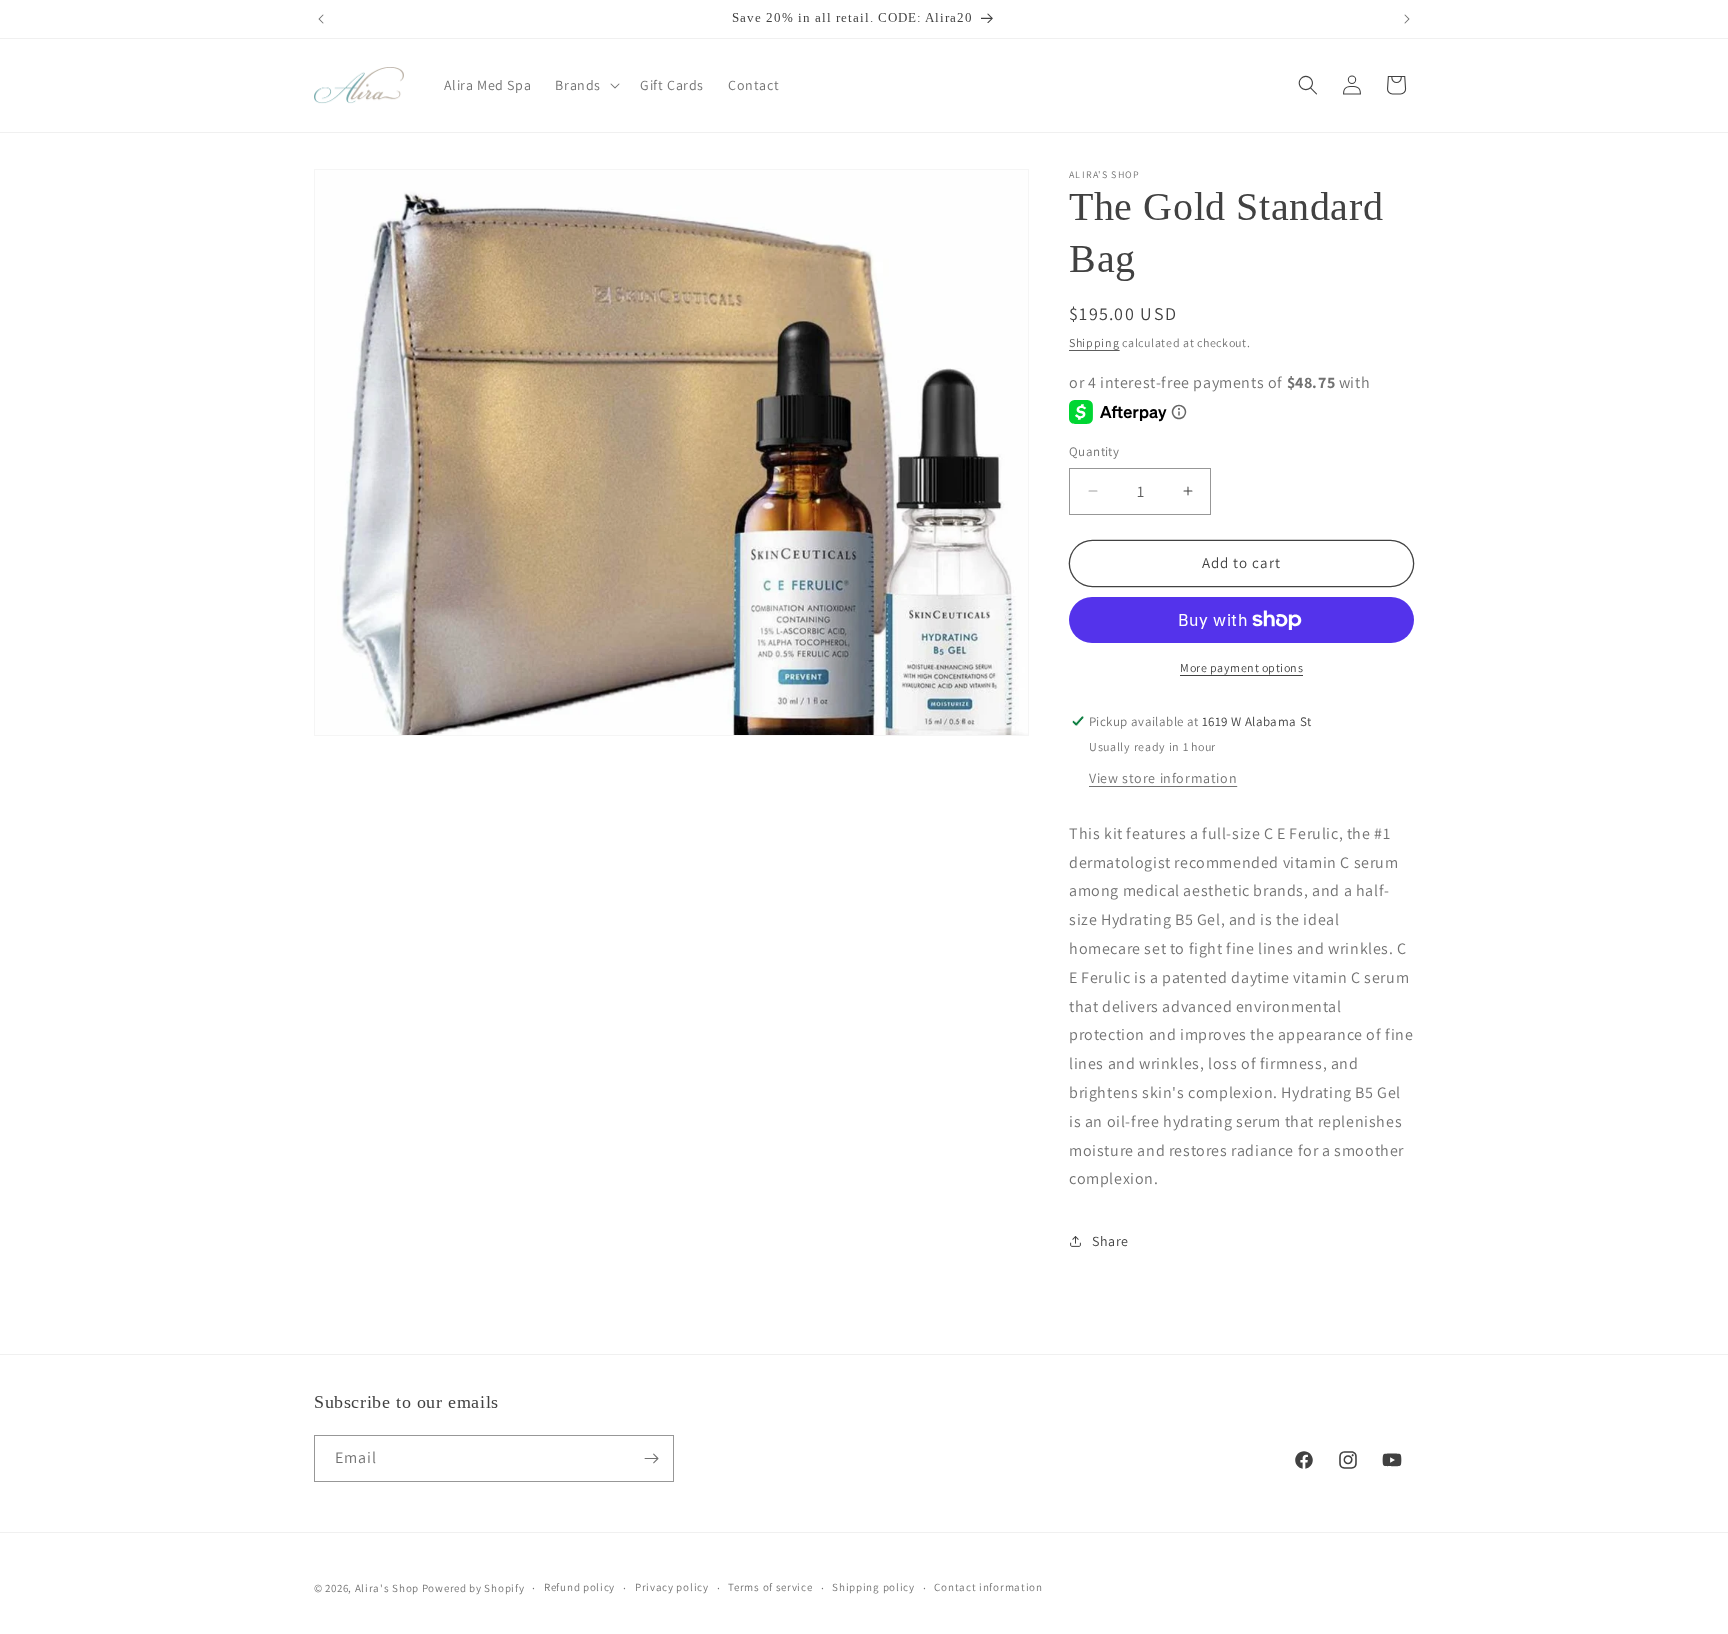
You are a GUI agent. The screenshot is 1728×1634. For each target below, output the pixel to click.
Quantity (1094, 451)
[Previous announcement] (321, 19)
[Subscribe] (651, 1458)
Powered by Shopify (473, 1588)
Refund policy (579, 1587)
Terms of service (770, 1587)
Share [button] (1110, 1241)
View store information (1163, 778)
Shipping (1094, 342)
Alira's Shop (387, 1588)
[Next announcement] (1407, 19)
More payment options (1241, 667)
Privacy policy (672, 1587)
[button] (585, 85)
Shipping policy (873, 1587)
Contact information (988, 1587)
